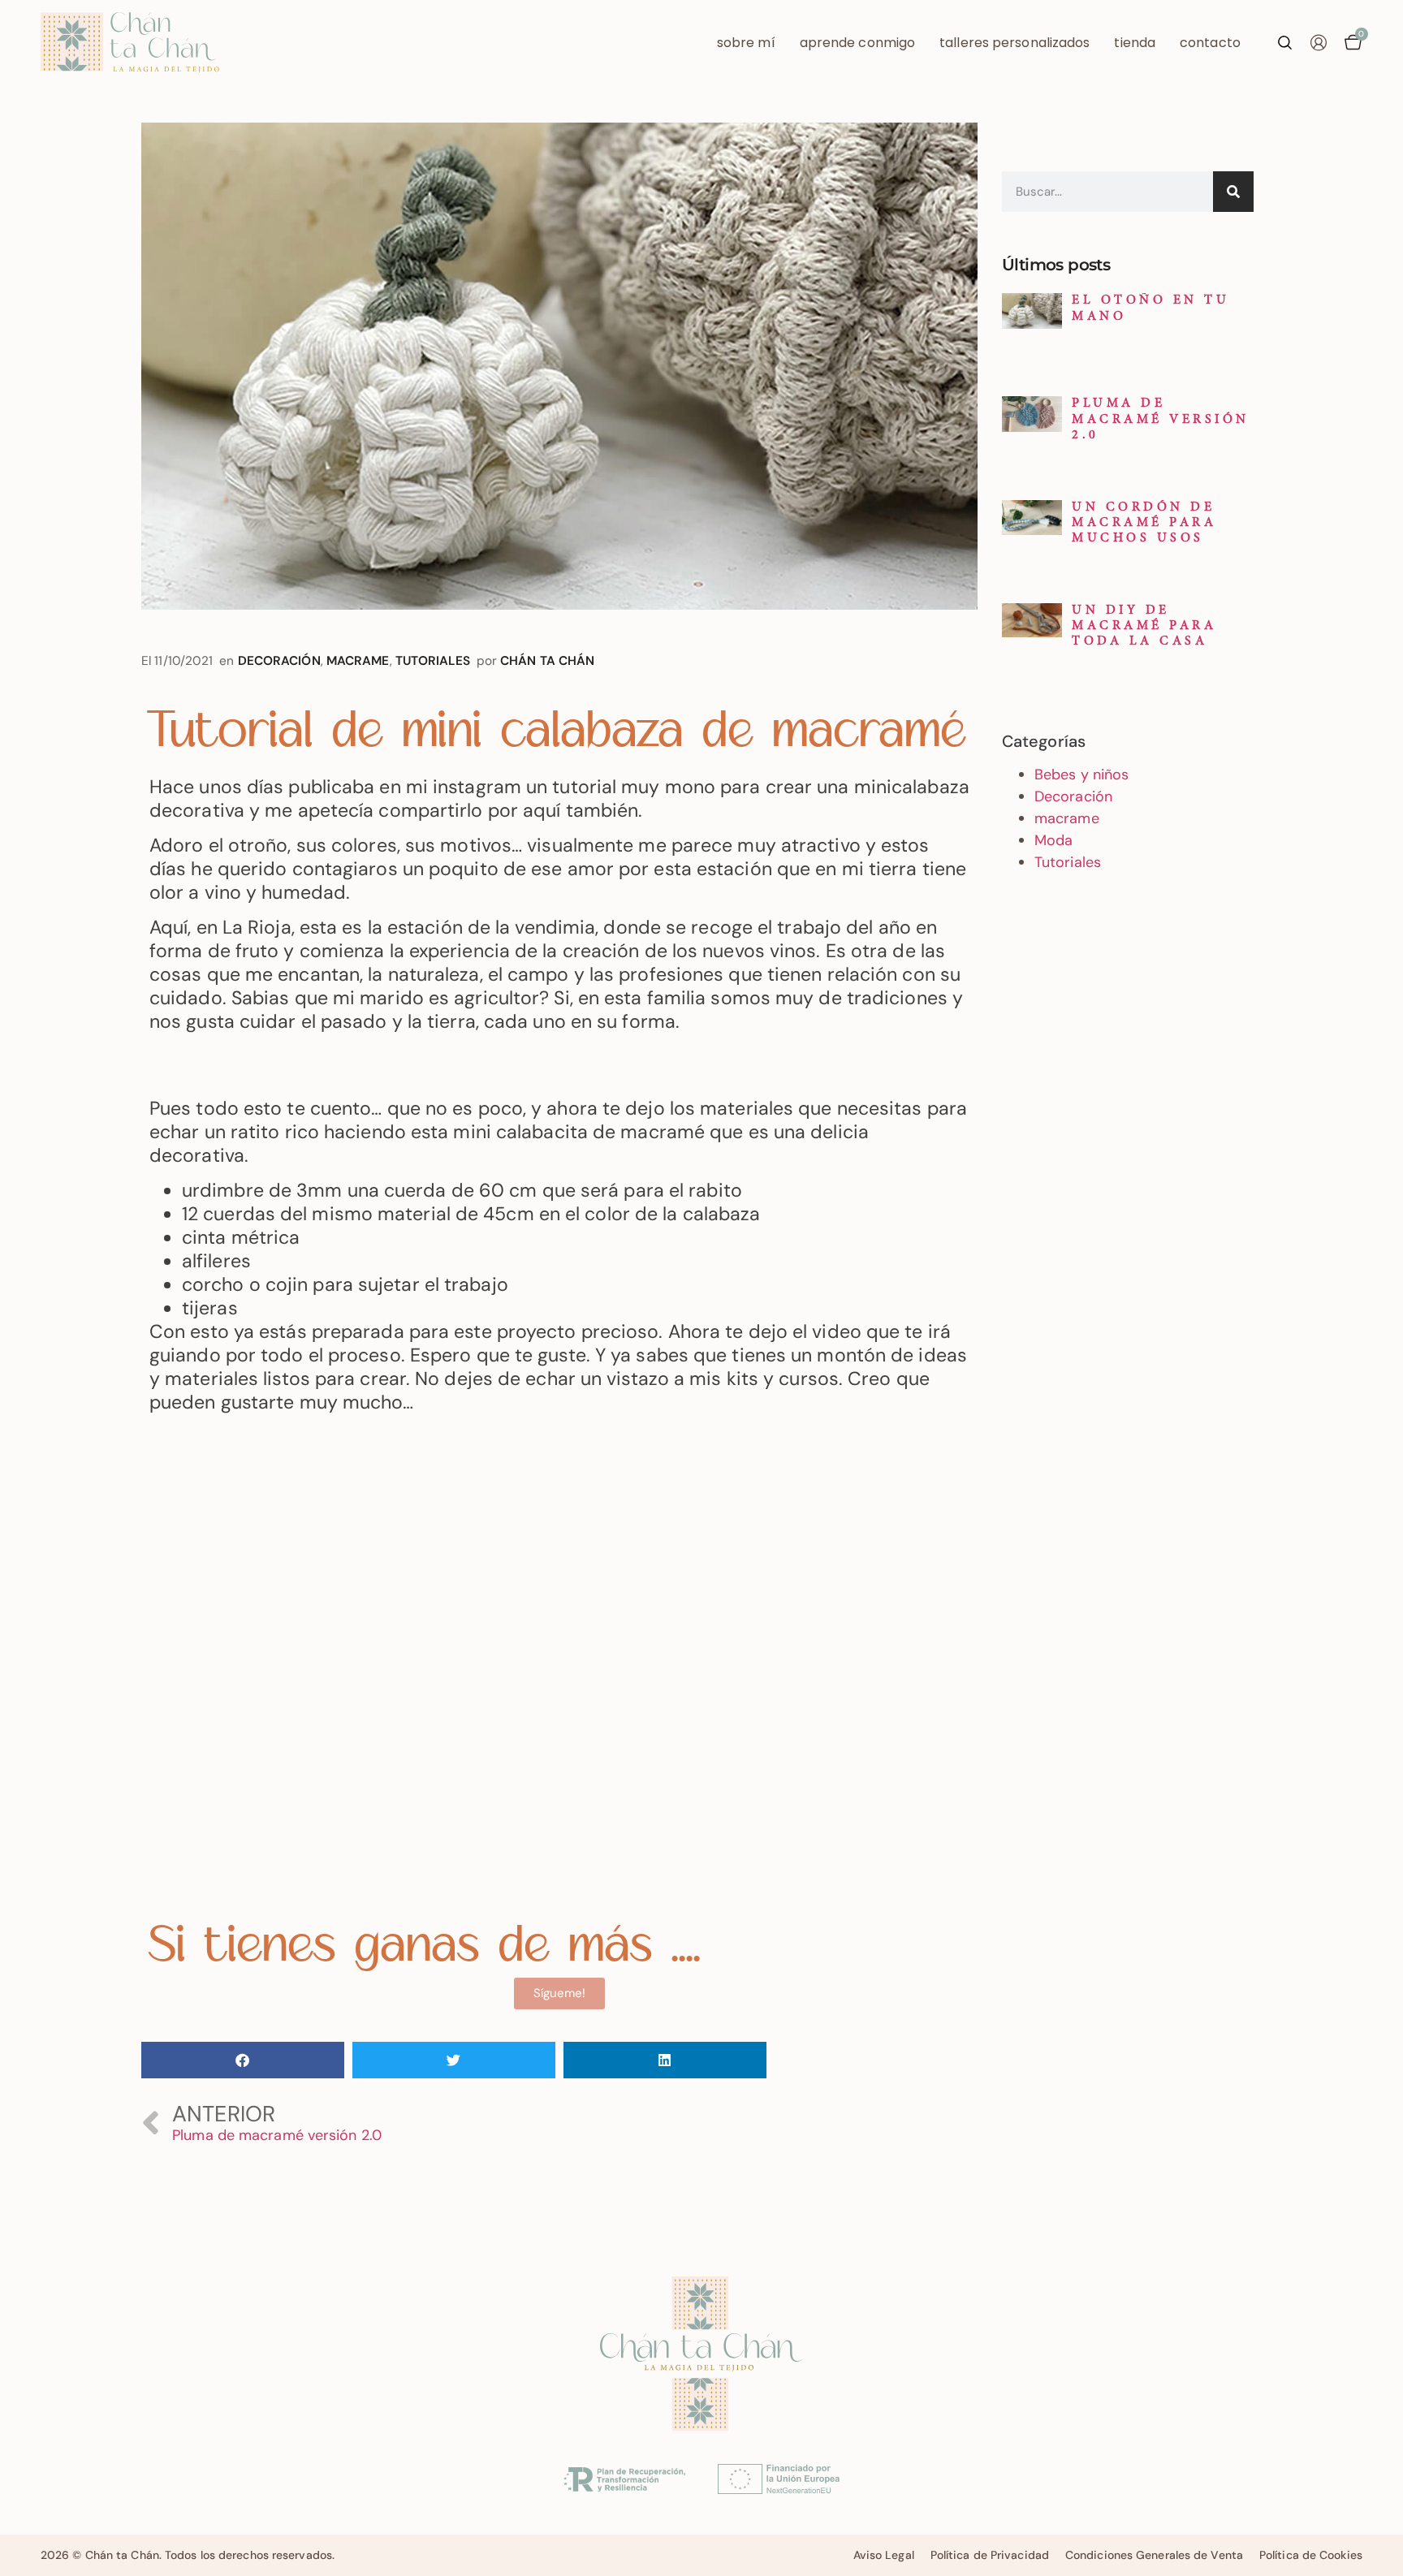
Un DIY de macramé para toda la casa (1144, 626)
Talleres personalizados (1014, 43)
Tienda (1135, 43)
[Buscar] (1233, 192)
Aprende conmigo (858, 43)
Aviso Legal (884, 2555)
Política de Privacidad (990, 2555)
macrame (358, 661)
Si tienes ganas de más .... (425, 1948)
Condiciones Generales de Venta (1154, 2555)
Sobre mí (746, 43)
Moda (1053, 840)
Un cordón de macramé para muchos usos (1144, 523)
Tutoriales (433, 661)
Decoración (279, 661)
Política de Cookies (1311, 2555)
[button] (243, 2060)
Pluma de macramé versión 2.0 (1161, 419)
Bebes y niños (1081, 775)
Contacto (1210, 43)
